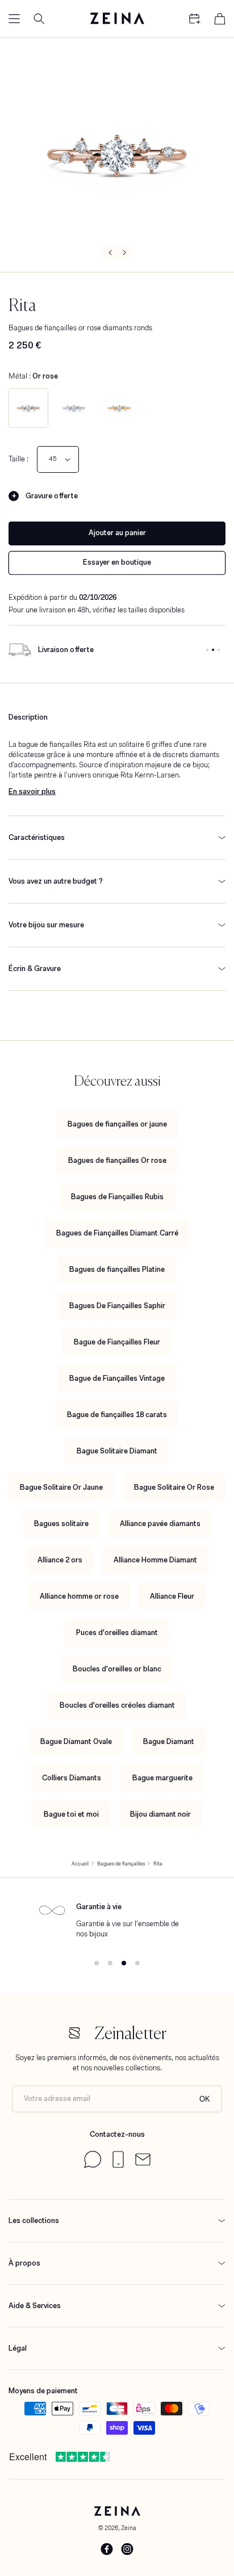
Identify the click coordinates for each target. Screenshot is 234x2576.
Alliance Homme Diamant (155, 1560)
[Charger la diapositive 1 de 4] (97, 1963)
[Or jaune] (119, 408)
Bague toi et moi (71, 1814)
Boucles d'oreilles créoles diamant (117, 1705)
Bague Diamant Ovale (76, 1741)
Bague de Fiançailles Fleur (117, 1342)
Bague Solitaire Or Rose (174, 1487)
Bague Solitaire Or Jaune (61, 1487)
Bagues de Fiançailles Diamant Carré (117, 1233)
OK (205, 2099)
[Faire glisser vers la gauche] (109, 252)
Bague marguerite (162, 1778)
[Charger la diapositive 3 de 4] (124, 1963)
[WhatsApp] (93, 2165)
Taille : (18, 459)
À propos (24, 2263)
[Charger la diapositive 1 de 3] (207, 650)
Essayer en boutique (117, 562)
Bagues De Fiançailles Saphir (117, 1306)
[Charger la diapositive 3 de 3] (219, 650)
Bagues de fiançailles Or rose (117, 1160)
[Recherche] (39, 19)
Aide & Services (35, 2306)
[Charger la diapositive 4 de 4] (137, 1963)
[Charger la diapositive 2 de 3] (213, 650)
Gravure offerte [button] (52, 496)
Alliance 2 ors (60, 1560)
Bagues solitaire (61, 1524)
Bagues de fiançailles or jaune (117, 1124)
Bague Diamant (169, 1741)
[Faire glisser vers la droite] (125, 252)
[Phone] (118, 2165)
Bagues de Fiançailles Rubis (117, 1197)
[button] (14, 19)
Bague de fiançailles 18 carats (117, 1415)
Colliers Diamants (72, 1778)
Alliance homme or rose (79, 1596)
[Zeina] (117, 19)
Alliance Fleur (172, 1596)
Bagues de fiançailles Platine (117, 1269)
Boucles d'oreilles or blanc (117, 1669)
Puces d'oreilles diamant (117, 1632)
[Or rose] (28, 408)
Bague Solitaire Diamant (117, 1451)
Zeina (129, 2528)
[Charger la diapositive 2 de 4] (110, 1963)
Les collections (34, 2220)
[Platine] (74, 408)
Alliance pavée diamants (160, 1524)
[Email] (143, 2163)
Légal (18, 2348)
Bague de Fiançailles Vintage (117, 1378)
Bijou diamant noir (160, 1814)
